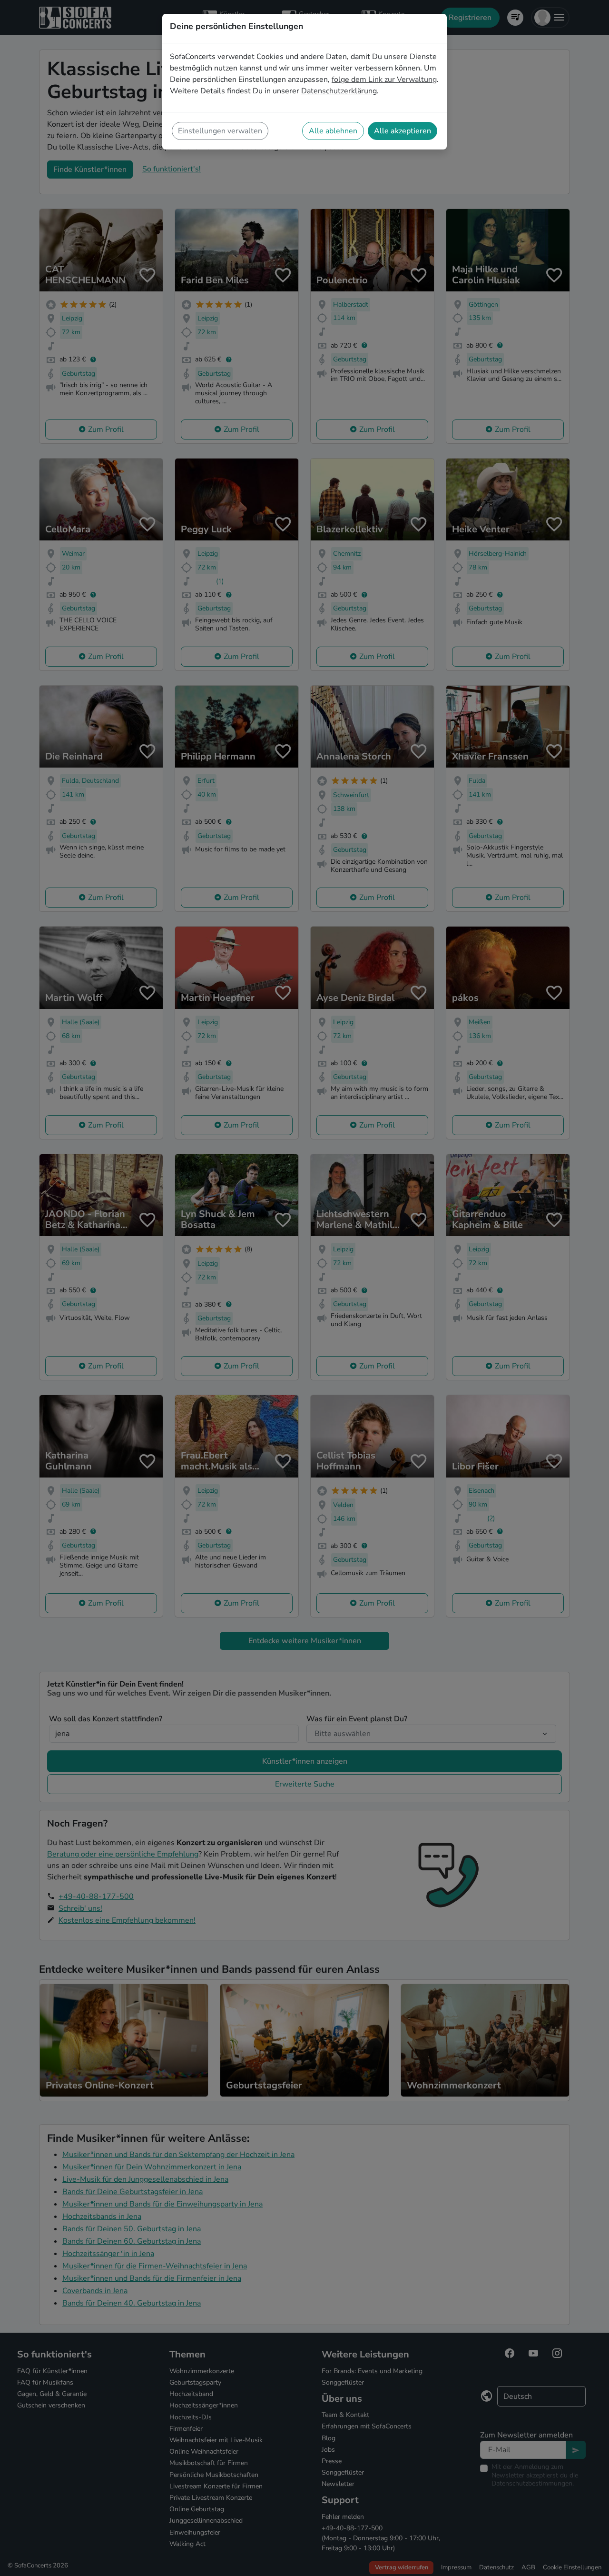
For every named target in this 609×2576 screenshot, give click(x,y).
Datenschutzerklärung (339, 91)
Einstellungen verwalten (220, 131)
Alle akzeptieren (403, 131)
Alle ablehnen (333, 131)
